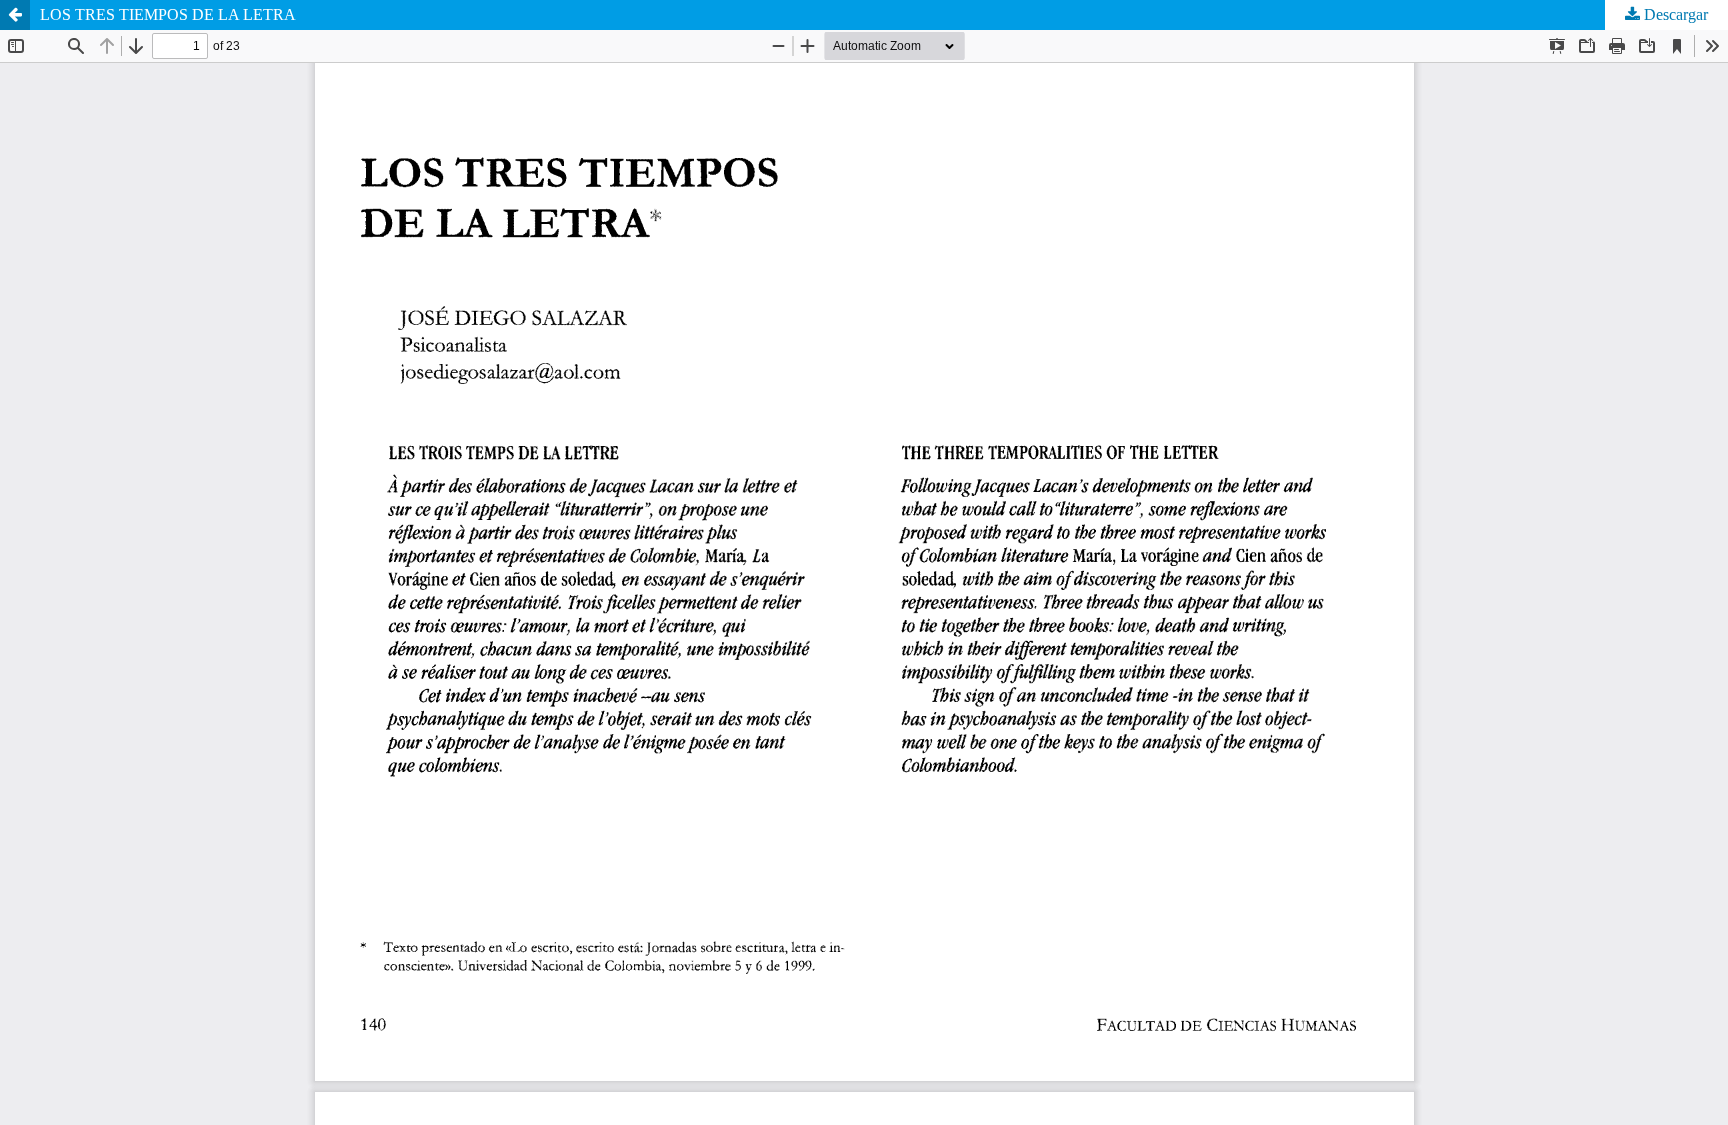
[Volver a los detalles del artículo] (15, 15)
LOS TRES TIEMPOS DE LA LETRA (168, 14)
